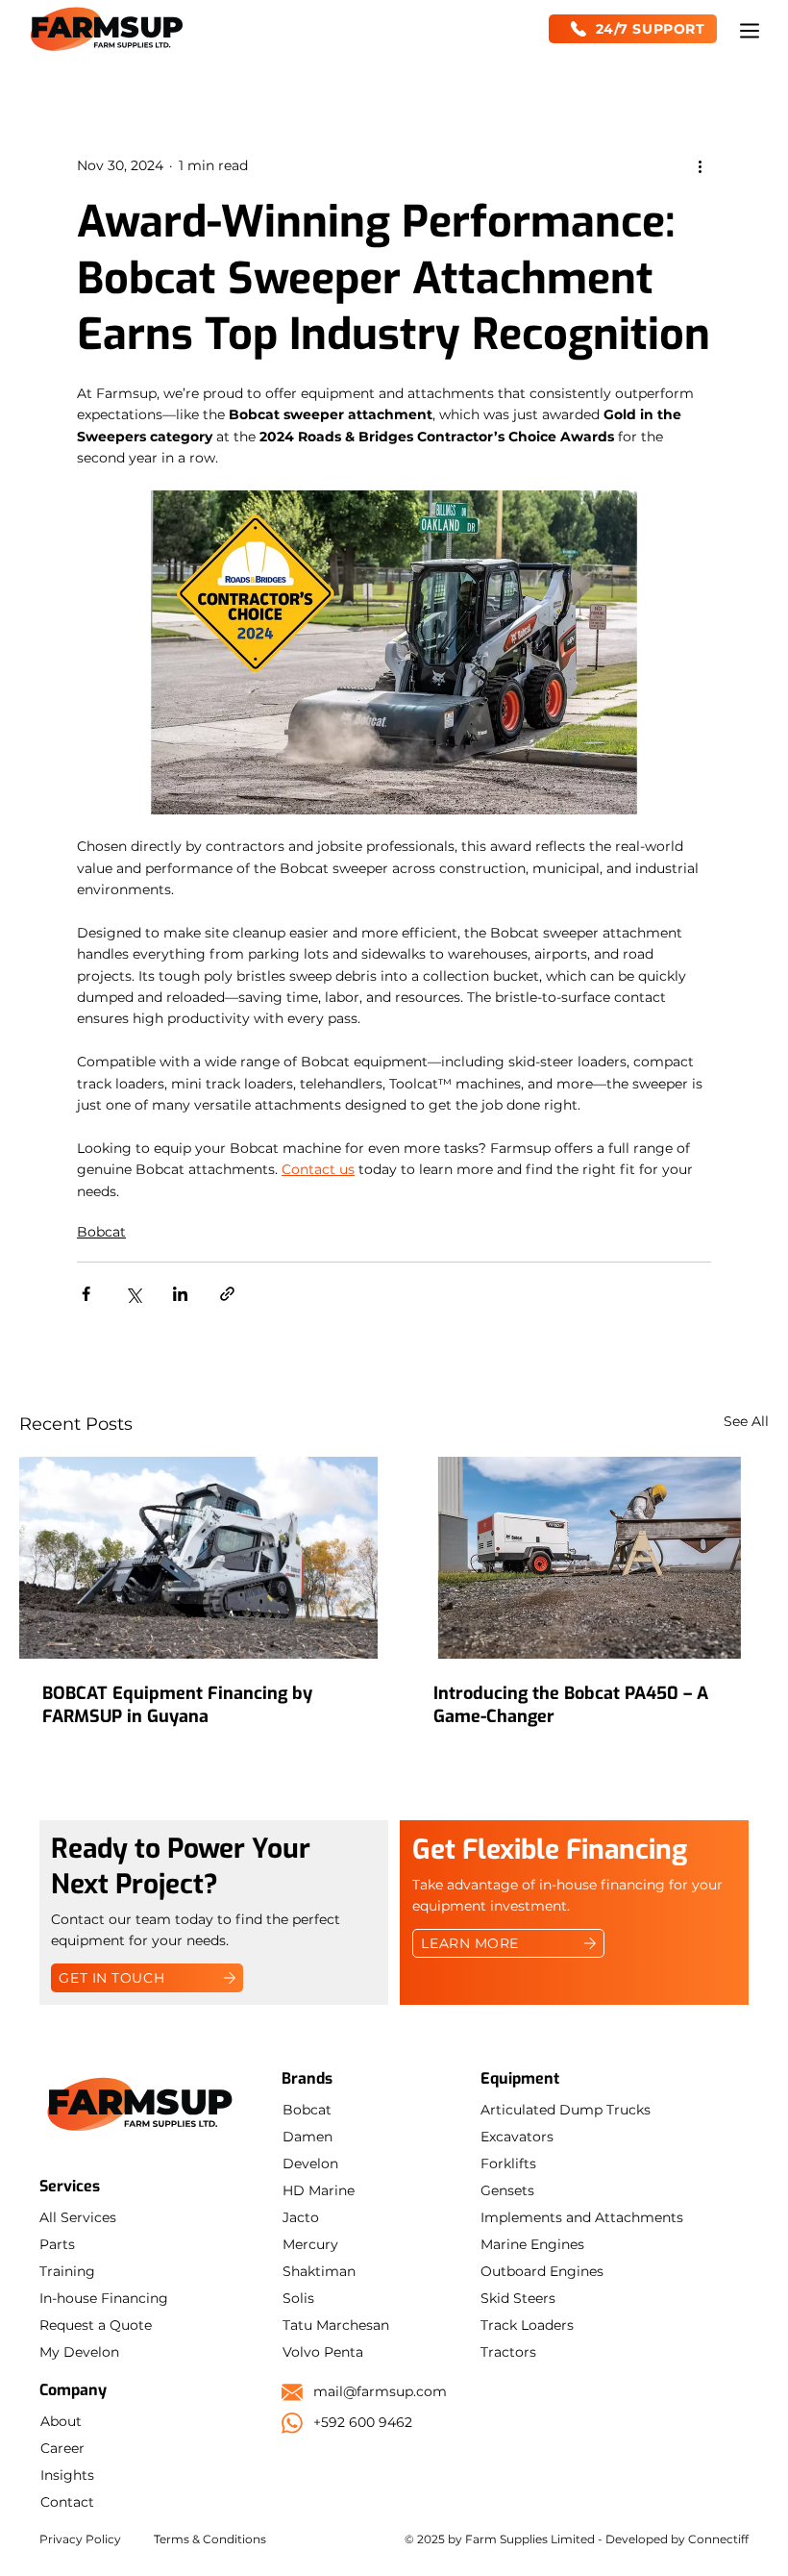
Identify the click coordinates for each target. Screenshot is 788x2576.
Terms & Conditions (210, 2539)
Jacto (301, 2217)
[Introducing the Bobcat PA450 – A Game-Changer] (590, 1558)
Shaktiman (319, 2271)
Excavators (517, 2137)
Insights (67, 2475)
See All (746, 1421)
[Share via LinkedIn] (180, 1294)
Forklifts (508, 2163)
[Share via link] (227, 1294)
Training (67, 2271)
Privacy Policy (80, 2539)
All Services (78, 2217)
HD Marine (319, 2190)
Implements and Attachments (582, 2217)
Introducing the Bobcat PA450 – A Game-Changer (571, 1705)
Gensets (507, 2190)
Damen (308, 2137)
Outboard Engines (542, 2271)
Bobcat (101, 1232)
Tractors (508, 2352)
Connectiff (718, 2539)
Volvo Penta (323, 2352)
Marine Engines (532, 2244)
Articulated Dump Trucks (566, 2110)
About (61, 2421)
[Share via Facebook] (86, 1294)
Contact (67, 2502)
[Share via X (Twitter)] (133, 1294)
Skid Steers (518, 2298)
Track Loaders (527, 2325)
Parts (57, 2244)
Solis (298, 2298)
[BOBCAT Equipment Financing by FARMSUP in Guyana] (198, 1558)
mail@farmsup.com (380, 2391)
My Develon (79, 2352)
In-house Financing (104, 2298)
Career (62, 2448)
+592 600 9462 (363, 2422)
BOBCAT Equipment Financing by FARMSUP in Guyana (177, 1705)
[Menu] (751, 31)
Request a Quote (96, 2325)
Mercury (310, 2244)
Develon (310, 2163)
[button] (633, 29)
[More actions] (700, 165)
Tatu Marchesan (336, 2325)
